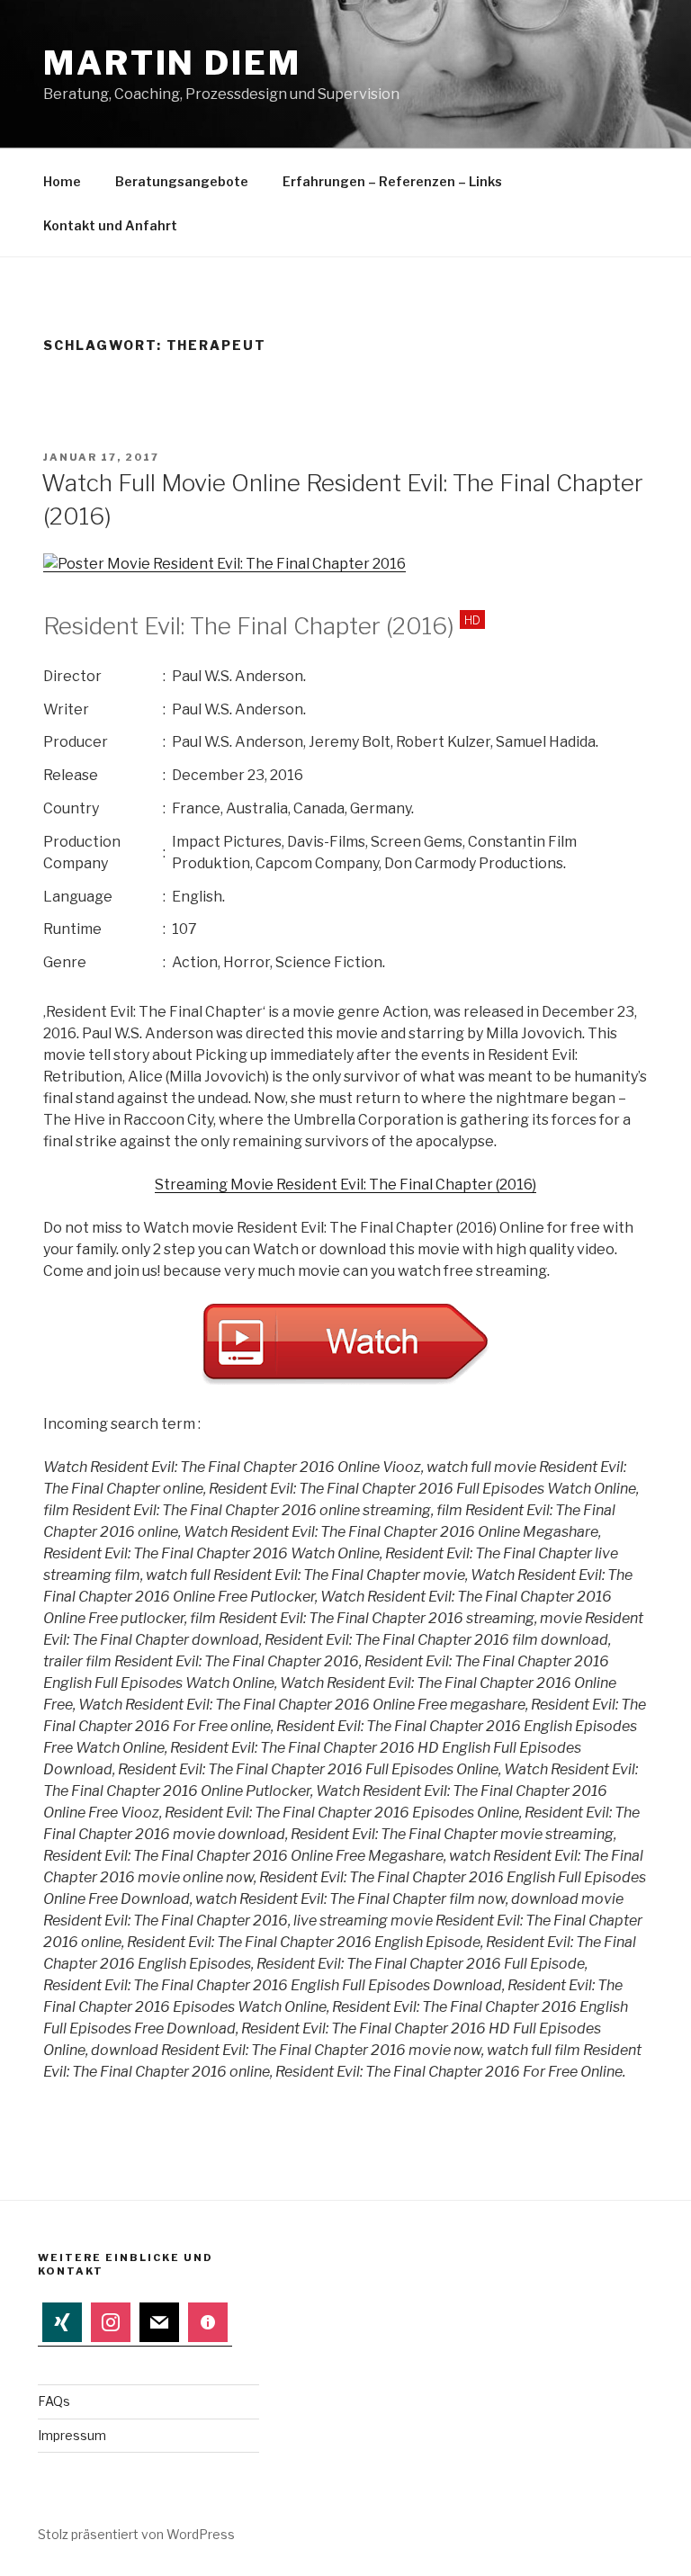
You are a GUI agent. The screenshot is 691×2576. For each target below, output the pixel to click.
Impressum (72, 2435)
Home (62, 181)
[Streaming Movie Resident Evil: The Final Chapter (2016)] (345, 1381)
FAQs (54, 2401)
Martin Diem (172, 63)
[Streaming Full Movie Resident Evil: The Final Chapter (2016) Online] (224, 564)
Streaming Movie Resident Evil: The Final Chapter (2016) (345, 1185)
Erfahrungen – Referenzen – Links (392, 181)
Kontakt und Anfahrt (110, 225)
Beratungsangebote (182, 181)
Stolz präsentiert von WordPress (136, 2534)
